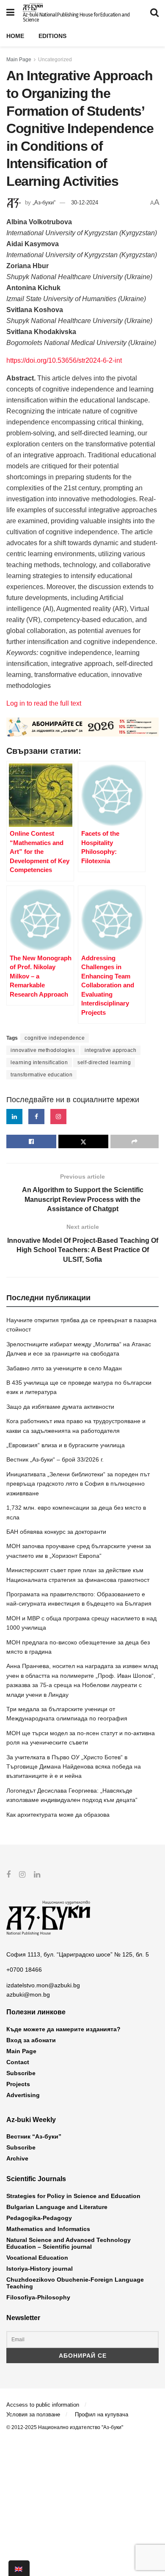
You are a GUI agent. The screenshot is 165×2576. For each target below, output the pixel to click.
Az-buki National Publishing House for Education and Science (76, 17)
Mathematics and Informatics (48, 2229)
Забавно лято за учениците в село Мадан (64, 1368)
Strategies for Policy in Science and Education (73, 2196)
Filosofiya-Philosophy (38, 2297)
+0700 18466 (24, 1970)
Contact (18, 2062)
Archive (17, 2158)
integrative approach (110, 1050)
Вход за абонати (31, 2040)
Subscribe (21, 2073)
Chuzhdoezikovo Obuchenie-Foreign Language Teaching (75, 2283)
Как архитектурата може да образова (58, 1815)
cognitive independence (55, 1038)
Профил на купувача (102, 2414)
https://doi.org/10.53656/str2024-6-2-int (64, 360)
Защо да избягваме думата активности (60, 1407)
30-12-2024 (85, 202)
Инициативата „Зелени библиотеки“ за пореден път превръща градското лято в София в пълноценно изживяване (78, 1484)
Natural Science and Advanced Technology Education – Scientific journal (69, 2243)
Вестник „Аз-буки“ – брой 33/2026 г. (55, 1459)
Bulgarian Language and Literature (57, 2207)
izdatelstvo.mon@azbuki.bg (43, 1985)
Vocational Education (37, 2258)
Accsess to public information (43, 2405)
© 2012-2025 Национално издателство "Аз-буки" (65, 2427)
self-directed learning (104, 1062)
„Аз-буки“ (44, 202)
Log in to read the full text (44, 703)
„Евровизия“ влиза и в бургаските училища (66, 1445)
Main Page (19, 60)
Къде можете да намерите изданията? (63, 2029)
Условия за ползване (33, 2414)
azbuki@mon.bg (28, 1994)
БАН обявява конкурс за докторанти (56, 1532)
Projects (18, 2084)
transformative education (41, 1075)
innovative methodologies (43, 1050)
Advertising (23, 2095)
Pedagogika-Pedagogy (39, 2218)
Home (15, 36)
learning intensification (39, 1062)
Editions (52, 36)
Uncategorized (55, 60)
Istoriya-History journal (40, 2269)
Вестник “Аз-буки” (34, 2136)
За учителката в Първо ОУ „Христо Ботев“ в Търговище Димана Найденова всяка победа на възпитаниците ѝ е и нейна (74, 1767)
